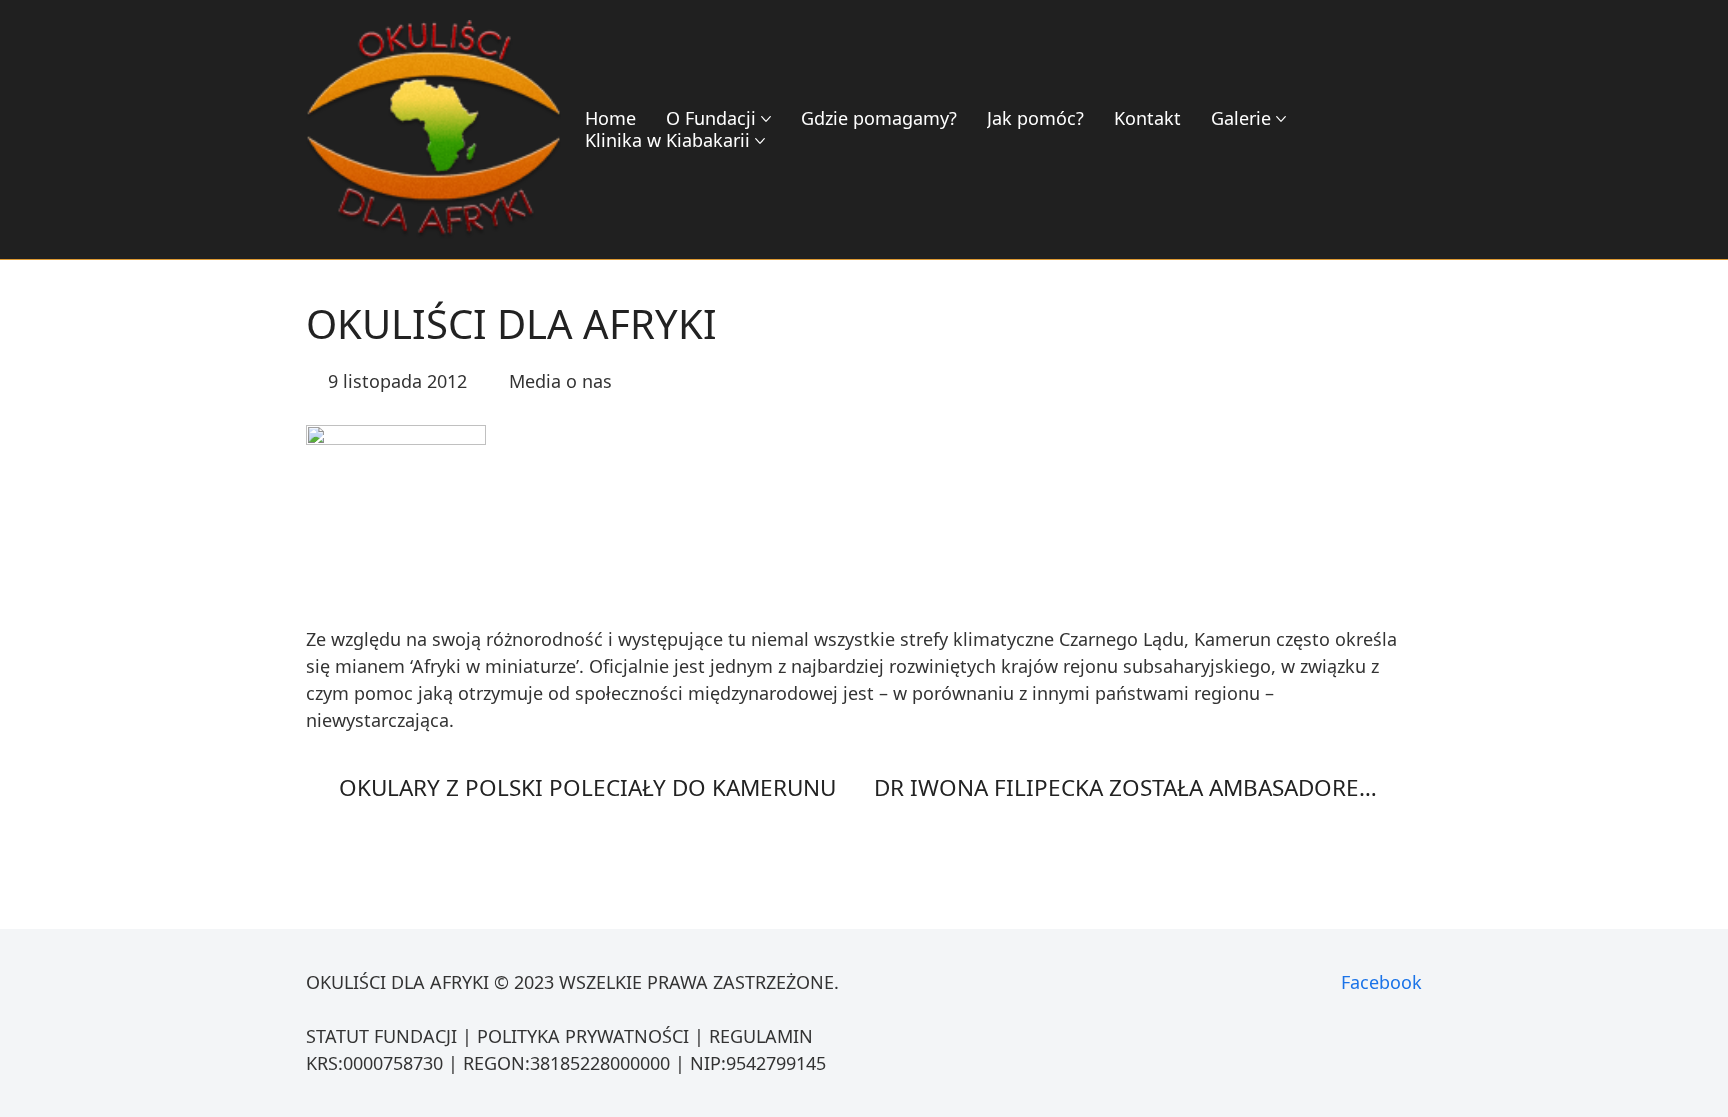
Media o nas (560, 381)
